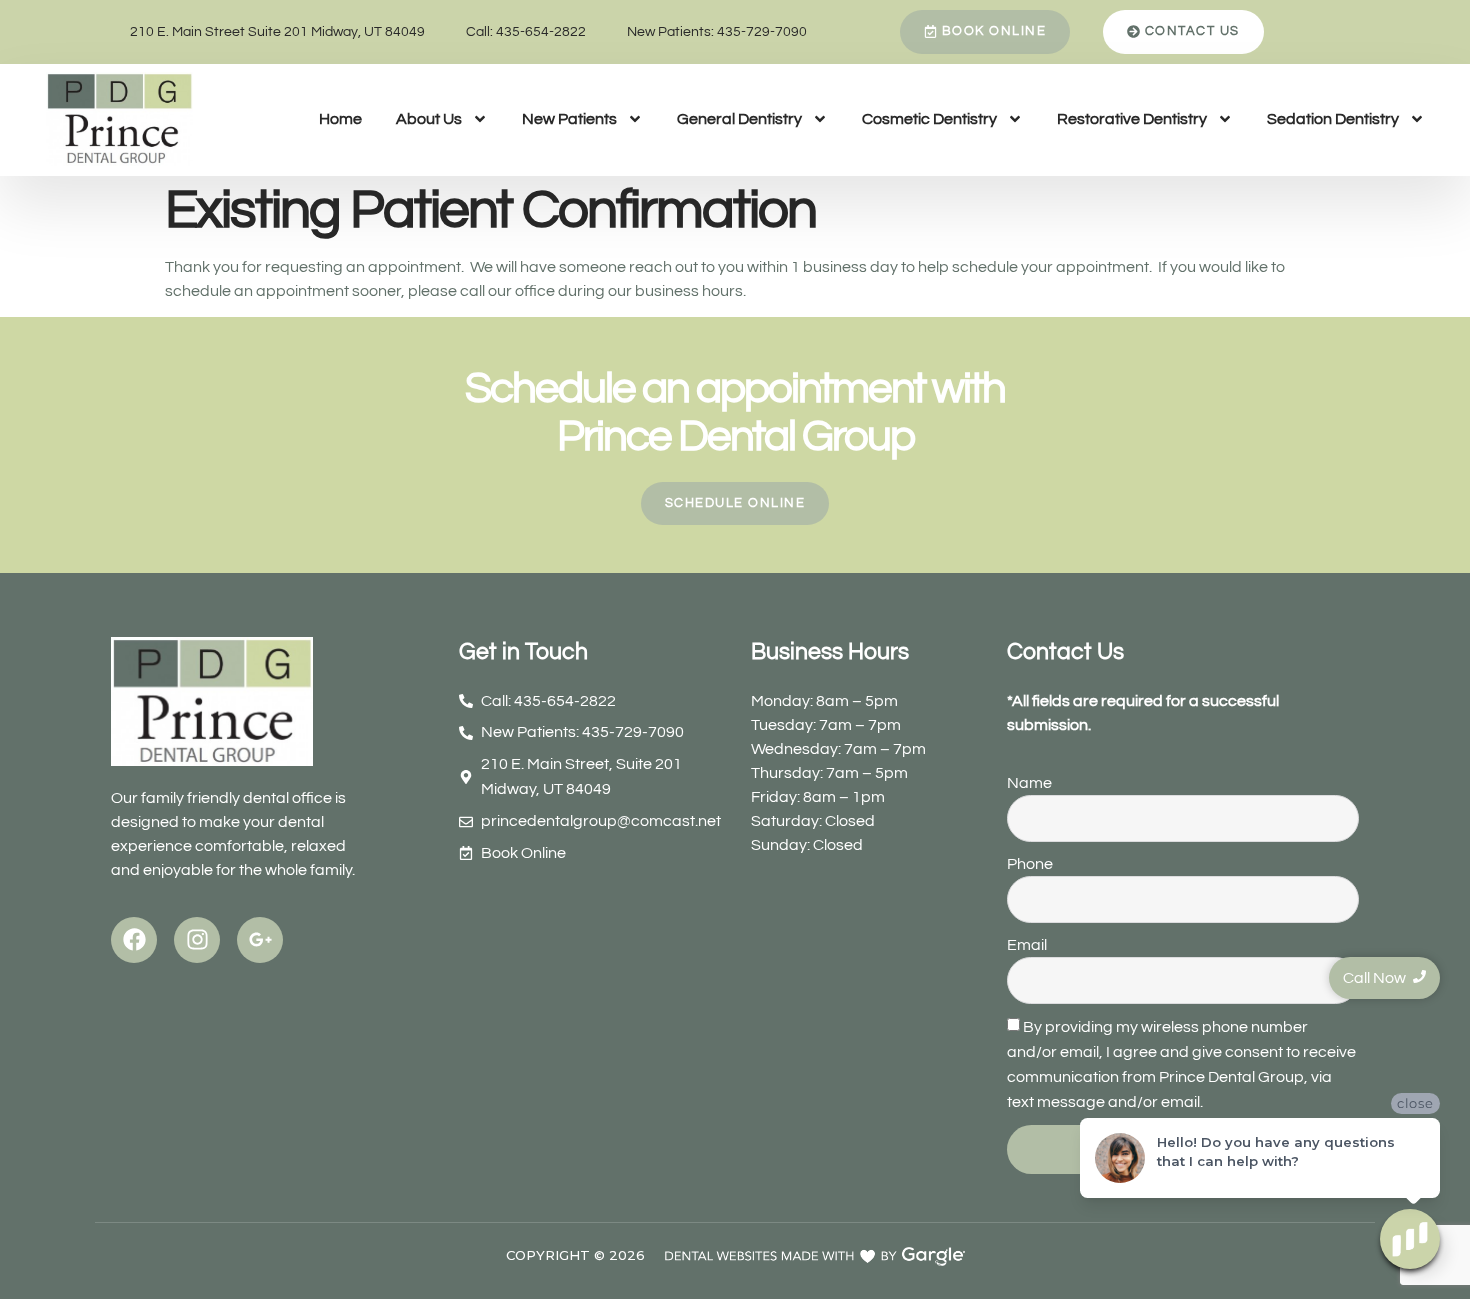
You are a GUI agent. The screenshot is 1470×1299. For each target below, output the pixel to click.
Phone (1030, 864)
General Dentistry (739, 119)
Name (1029, 783)
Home (340, 119)
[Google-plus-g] (260, 940)
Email (1027, 945)
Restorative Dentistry (1132, 119)
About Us (429, 119)
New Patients (569, 119)
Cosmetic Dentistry (929, 119)
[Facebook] (134, 940)
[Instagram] (197, 940)
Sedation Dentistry (1333, 119)
